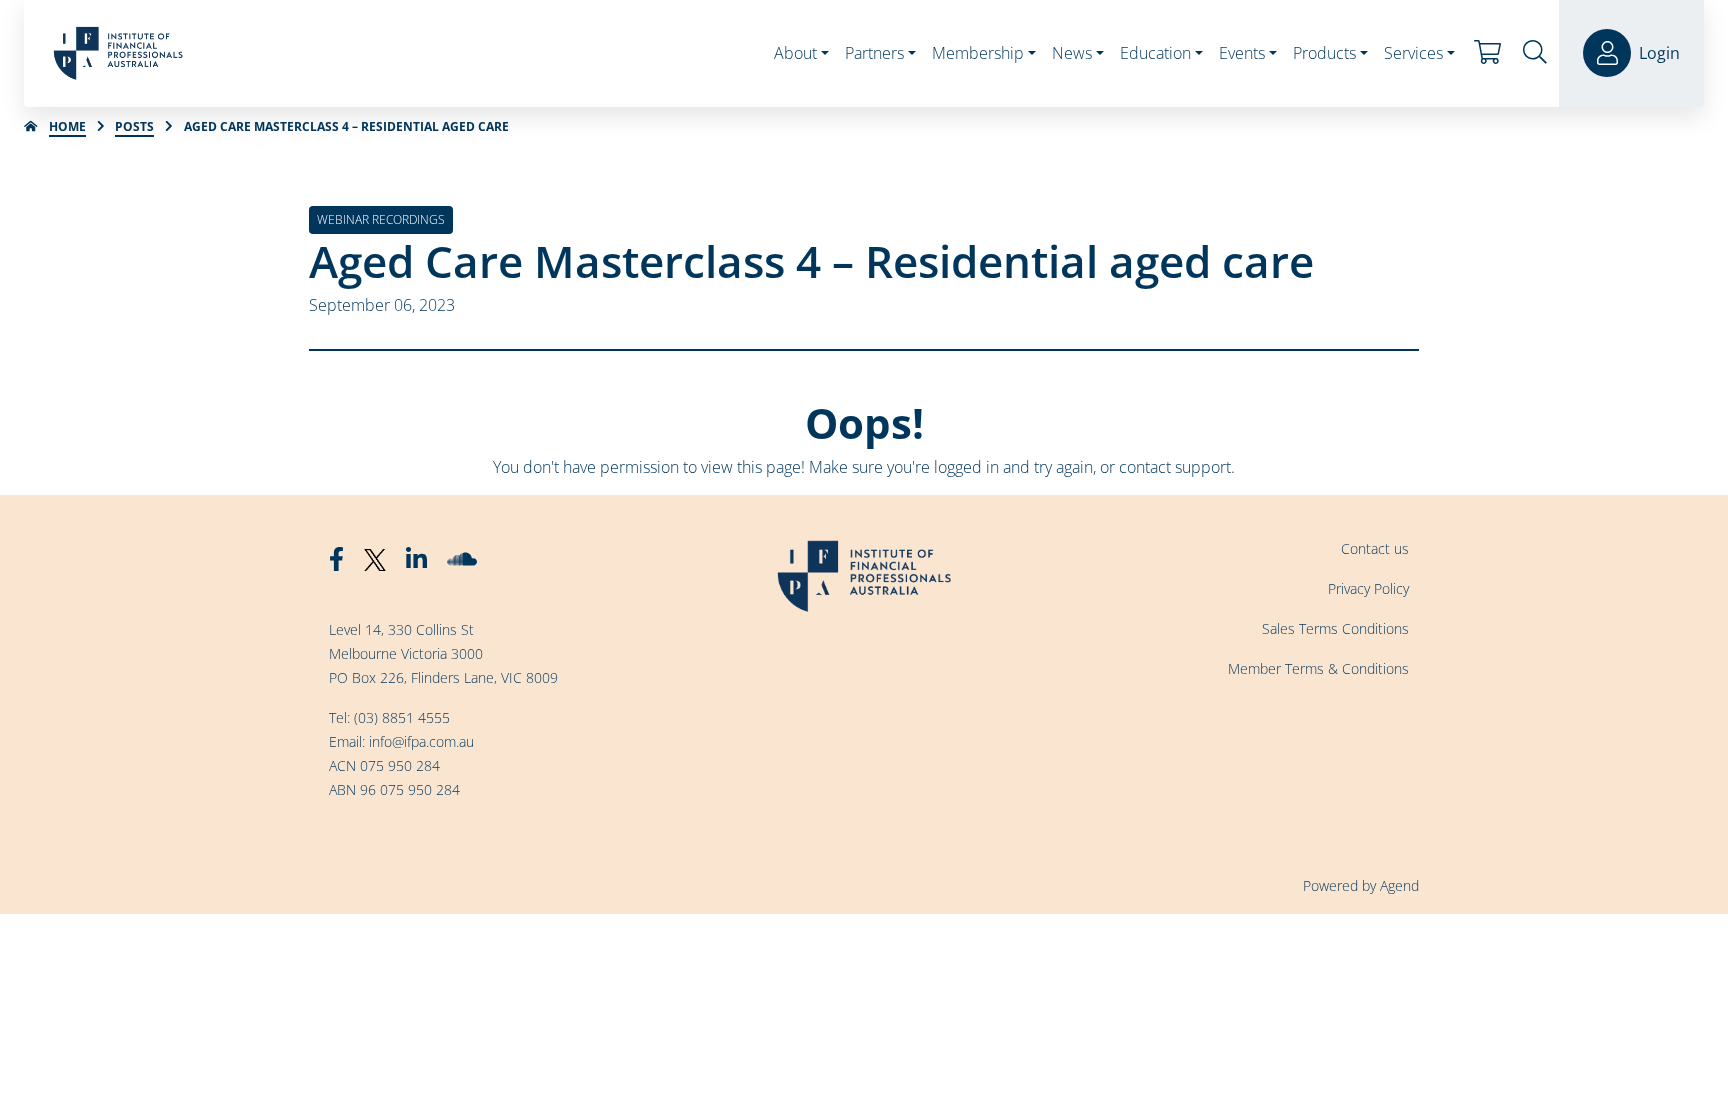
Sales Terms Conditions (1335, 628)
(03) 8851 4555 (402, 717)
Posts (134, 126)
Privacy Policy (1368, 588)
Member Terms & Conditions (1318, 668)
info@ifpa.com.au (421, 741)
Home (67, 126)
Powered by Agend (1361, 885)
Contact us (1375, 548)
